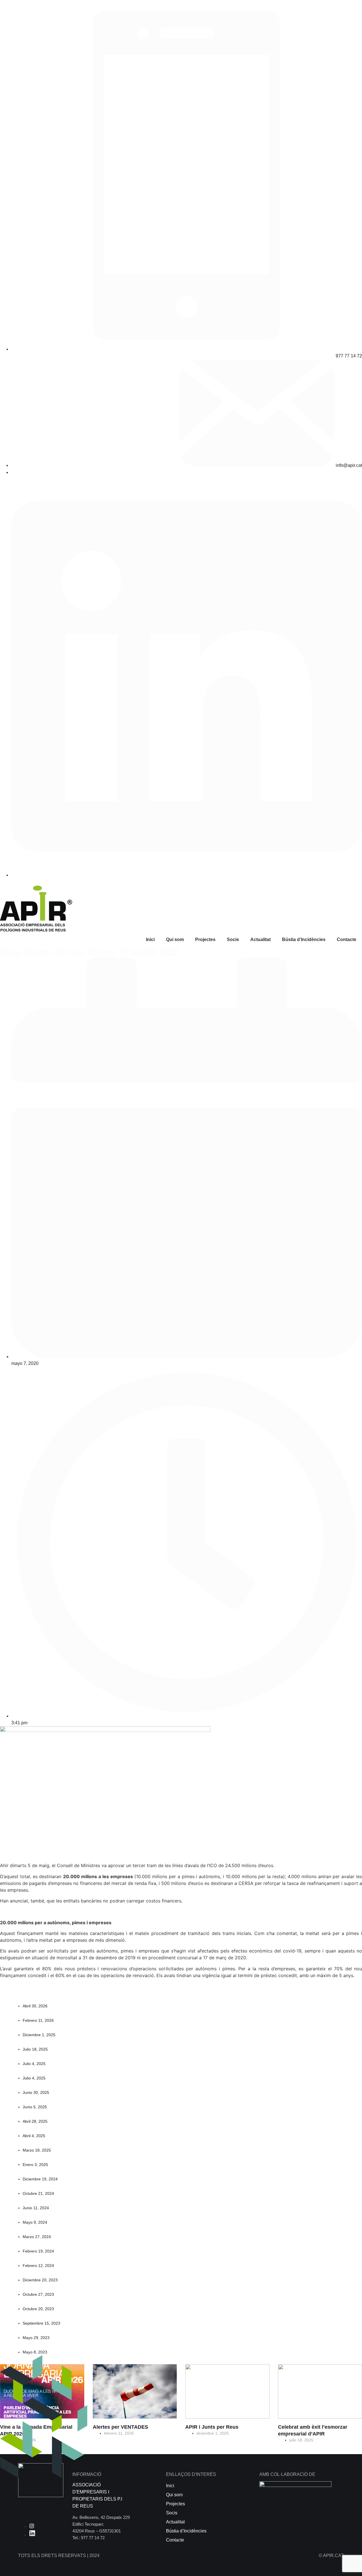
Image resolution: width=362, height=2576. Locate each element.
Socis (233, 939)
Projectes (205, 939)
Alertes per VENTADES (120, 2427)
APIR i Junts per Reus (212, 2427)
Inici (150, 939)
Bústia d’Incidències (304, 939)
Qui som (175, 939)
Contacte (347, 939)
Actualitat (260, 939)
